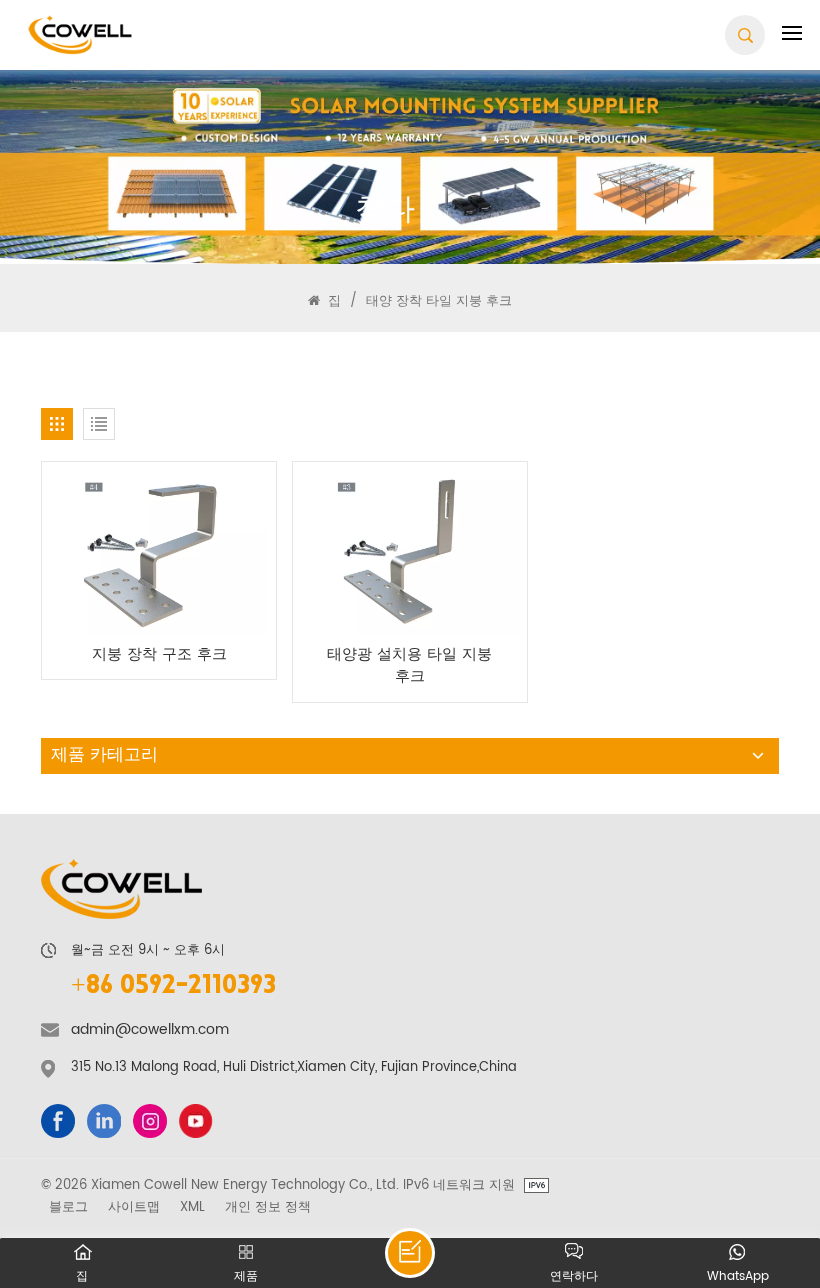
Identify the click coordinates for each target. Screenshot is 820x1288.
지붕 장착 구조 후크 (159, 655)
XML (192, 1207)
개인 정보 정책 (268, 1207)
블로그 (68, 1207)
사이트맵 (134, 1207)
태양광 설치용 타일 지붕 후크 (409, 666)
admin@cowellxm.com (150, 1030)
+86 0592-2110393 (173, 987)
